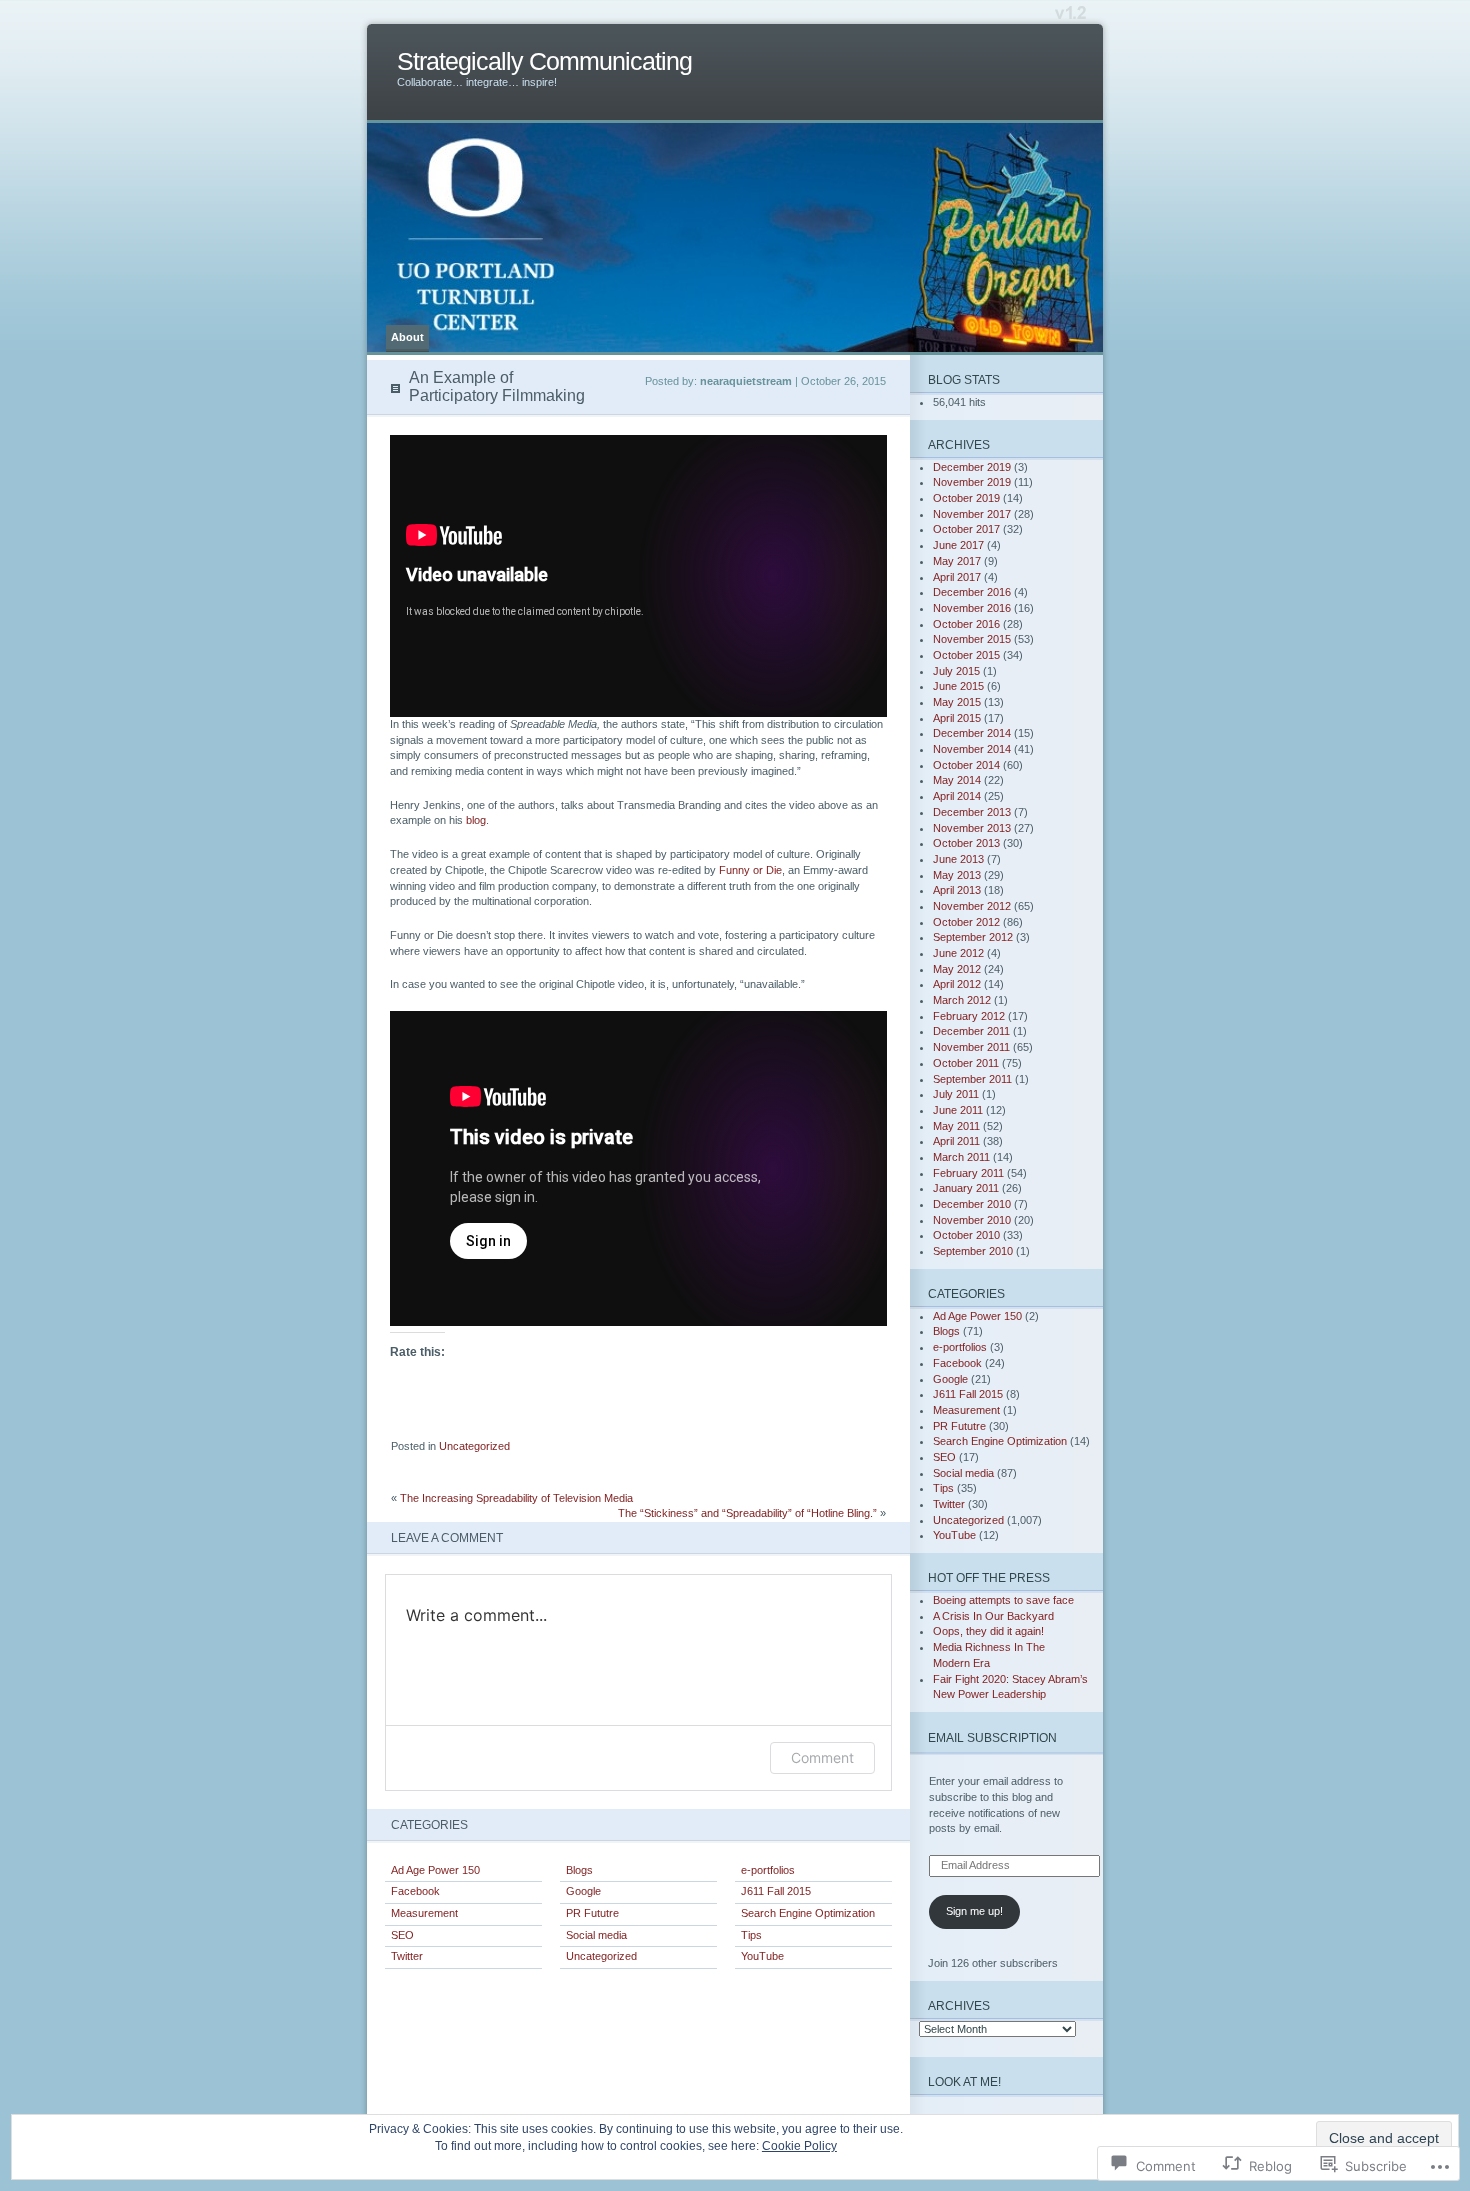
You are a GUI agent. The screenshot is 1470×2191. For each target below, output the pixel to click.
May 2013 (957, 875)
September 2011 (972, 1079)
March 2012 (962, 1000)
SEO (402, 1935)
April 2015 (957, 718)
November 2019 (972, 482)
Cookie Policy (799, 2146)
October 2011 (966, 1063)
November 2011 (971, 1047)
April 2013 (957, 890)
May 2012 (957, 969)
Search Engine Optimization (808, 1913)
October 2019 (966, 498)
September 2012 (973, 937)
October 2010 (966, 1235)
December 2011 (971, 1031)
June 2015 (958, 686)
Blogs (579, 1870)
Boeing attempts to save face (1003, 1600)
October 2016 (966, 624)
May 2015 (957, 702)
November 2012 (972, 906)
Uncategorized (474, 1446)
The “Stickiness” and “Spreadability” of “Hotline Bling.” (747, 1513)
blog (476, 820)
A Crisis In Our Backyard (993, 1616)
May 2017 (957, 561)
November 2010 (972, 1220)
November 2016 (972, 608)
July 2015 (956, 671)
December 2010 (972, 1204)
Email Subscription (992, 1737)
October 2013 (966, 843)
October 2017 (966, 529)
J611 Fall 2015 (776, 1891)
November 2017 (972, 514)
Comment (822, 1757)
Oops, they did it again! (988, 1631)
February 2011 (968, 1173)
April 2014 (957, 796)
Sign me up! (974, 1911)
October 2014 (966, 765)
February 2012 (969, 1016)
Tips (751, 1935)
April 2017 (957, 577)
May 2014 (957, 780)
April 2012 (957, 984)
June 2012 (958, 953)
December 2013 (972, 812)
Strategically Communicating (544, 61)
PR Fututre (592, 1913)
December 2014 (972, 733)
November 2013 (972, 828)
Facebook (415, 1891)
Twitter (407, 1956)
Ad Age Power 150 (435, 1870)
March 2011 (961, 1157)
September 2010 (973, 1251)
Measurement (424, 1913)
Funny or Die (750, 870)
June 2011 (958, 1110)
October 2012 (966, 922)
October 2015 (966, 655)
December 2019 (972, 467)
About (407, 337)
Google (583, 1891)
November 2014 (972, 749)
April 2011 (956, 1141)
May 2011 (956, 1126)
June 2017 (958, 545)
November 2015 (972, 639)
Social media (596, 1935)
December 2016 (972, 592)
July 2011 (956, 1094)
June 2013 (958, 859)
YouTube (762, 1956)
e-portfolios (768, 1870)
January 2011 (966, 1188)
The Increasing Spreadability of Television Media (516, 1498)
